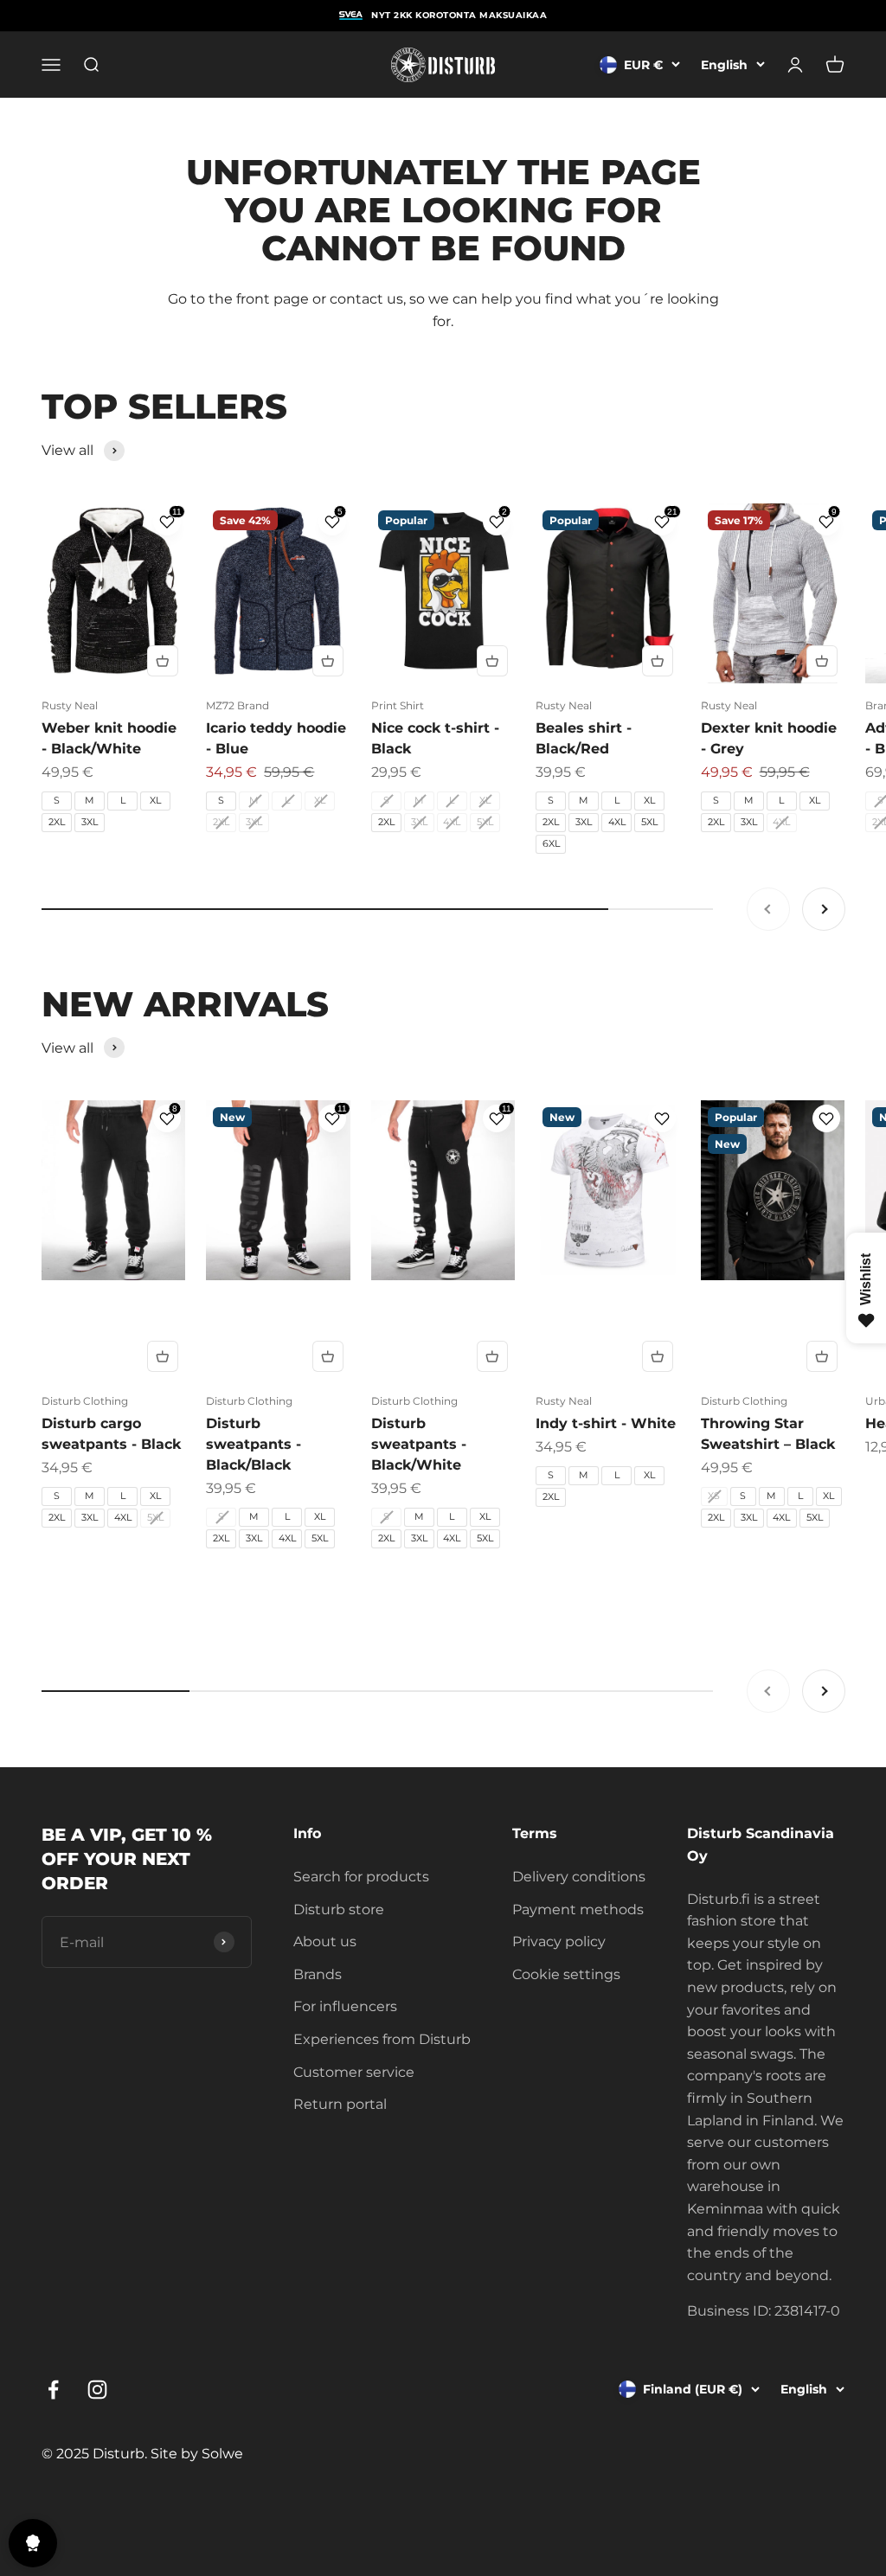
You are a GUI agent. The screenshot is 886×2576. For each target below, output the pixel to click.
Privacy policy (559, 1942)
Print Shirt (398, 705)
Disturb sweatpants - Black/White (419, 1444)
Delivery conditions (579, 1877)
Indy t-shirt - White (606, 1423)
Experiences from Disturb (382, 2039)
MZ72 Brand (238, 705)
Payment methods (578, 1910)
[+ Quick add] (163, 661)
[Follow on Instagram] (97, 2390)
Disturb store (339, 1910)
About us (325, 1942)
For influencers (345, 2006)
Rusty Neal (70, 705)
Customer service (354, 2072)
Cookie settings (566, 1974)
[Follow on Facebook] (53, 2390)
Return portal (340, 2104)
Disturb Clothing (85, 1401)
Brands (318, 1974)
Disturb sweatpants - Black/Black (254, 1444)
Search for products (361, 1877)
